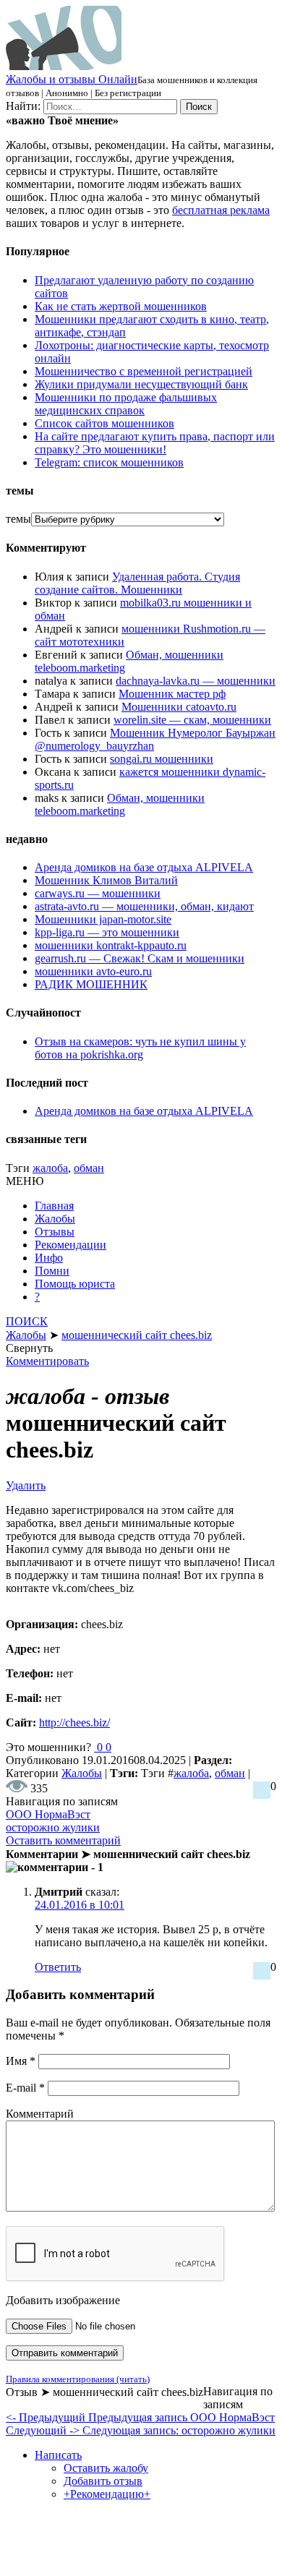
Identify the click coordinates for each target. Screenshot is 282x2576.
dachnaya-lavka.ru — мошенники (196, 681)
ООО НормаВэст (48, 1814)
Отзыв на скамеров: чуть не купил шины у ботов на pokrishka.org (140, 1048)
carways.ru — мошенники (98, 893)
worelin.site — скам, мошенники (192, 720)
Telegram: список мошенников (109, 462)
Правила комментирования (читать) (78, 2379)
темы (18, 519)
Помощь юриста (75, 1284)
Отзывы (55, 1232)
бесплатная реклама (221, 210)
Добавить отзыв (103, 2481)
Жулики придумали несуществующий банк (141, 384)
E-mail (25, 2088)
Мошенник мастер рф (172, 694)
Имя (21, 2061)
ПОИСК (27, 1321)
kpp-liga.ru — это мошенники (107, 932)
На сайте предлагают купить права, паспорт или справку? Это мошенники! (155, 443)
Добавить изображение (63, 2300)
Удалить (26, 1485)
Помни (52, 1271)
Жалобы (55, 1219)
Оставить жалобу (106, 2468)
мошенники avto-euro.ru (93, 971)
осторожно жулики (53, 1827)
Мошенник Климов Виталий (106, 880)
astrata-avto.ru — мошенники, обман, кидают (144, 906)
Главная (54, 1206)
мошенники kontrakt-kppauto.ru (111, 945)
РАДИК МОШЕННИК (91, 984)
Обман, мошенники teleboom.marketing (120, 804)
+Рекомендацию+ (107, 2494)
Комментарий (40, 2114)
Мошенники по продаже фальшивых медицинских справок (126, 404)
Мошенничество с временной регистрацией (144, 371)
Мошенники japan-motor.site (103, 919)
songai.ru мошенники (162, 759)
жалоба (50, 1168)
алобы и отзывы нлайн (72, 79)
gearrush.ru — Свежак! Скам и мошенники (140, 958)
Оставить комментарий (63, 1840)
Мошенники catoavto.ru (179, 707)
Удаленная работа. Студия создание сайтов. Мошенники (137, 583)
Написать (58, 2455)
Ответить (58, 1967)
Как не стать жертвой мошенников (121, 306)
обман (89, 1168)
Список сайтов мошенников (104, 423)
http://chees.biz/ (74, 1723)
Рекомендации (70, 1245)
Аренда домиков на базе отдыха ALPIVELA (144, 867)
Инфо (49, 1258)
